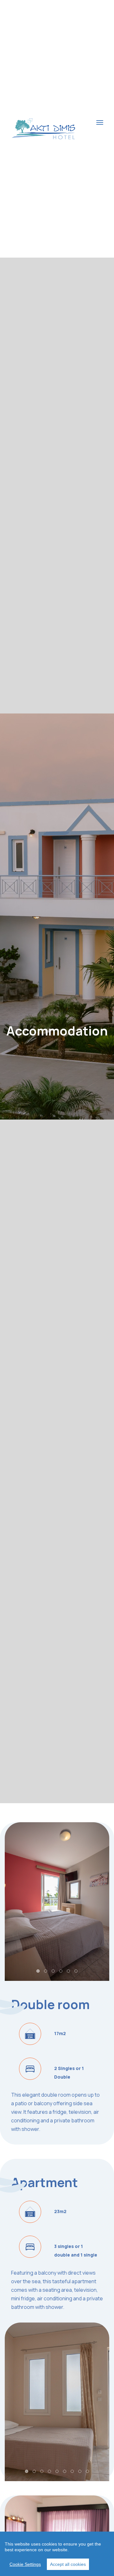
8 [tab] (80, 2472)
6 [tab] (76, 1971)
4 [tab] (61, 1971)
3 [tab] (54, 1971)
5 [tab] (69, 1971)
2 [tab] (46, 1971)
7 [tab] (73, 2472)
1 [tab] (38, 1971)
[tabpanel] (57, 1902)
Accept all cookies (68, 2564)
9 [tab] (88, 2472)
